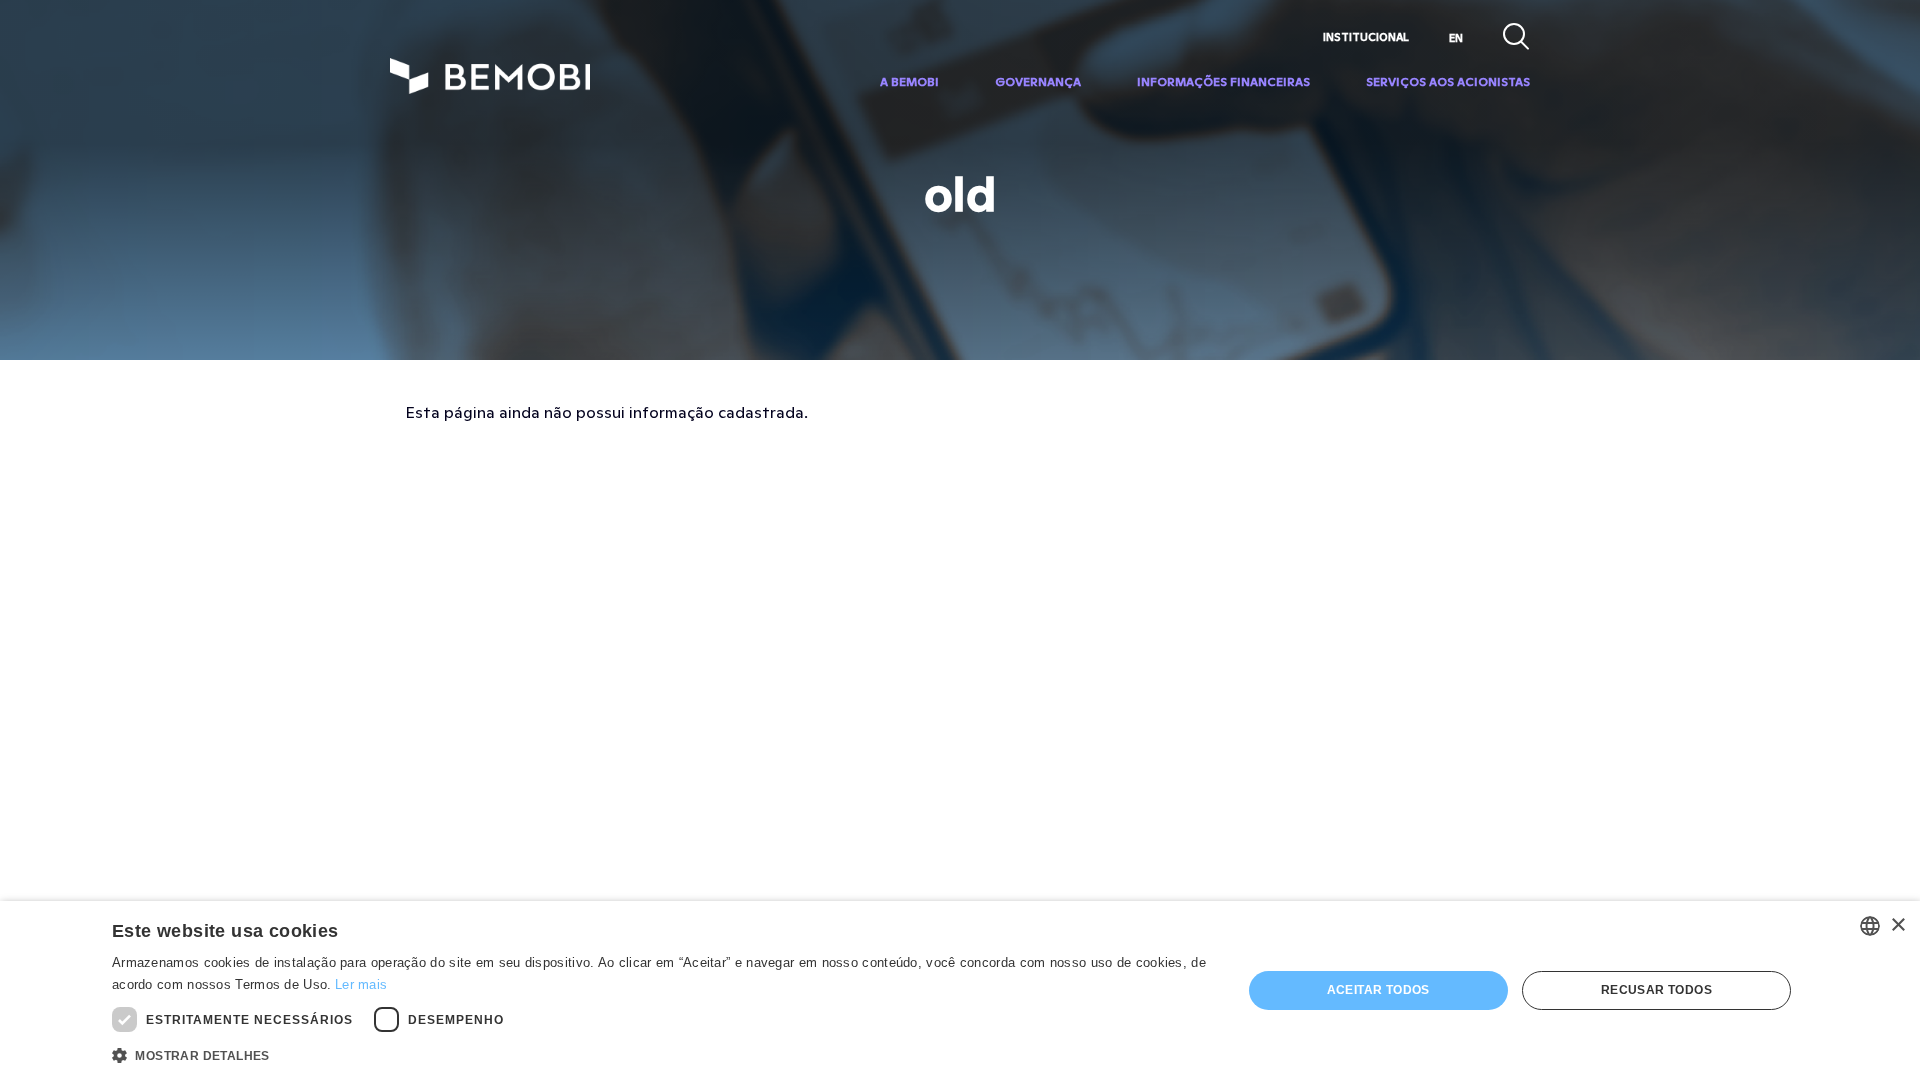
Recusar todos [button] (1656, 990)
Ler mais (361, 984)
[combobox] (1870, 926)
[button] (660, 1054)
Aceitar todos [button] (1378, 990)
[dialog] (960, 990)
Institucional (1366, 37)
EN (1456, 38)
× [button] (1897, 925)
